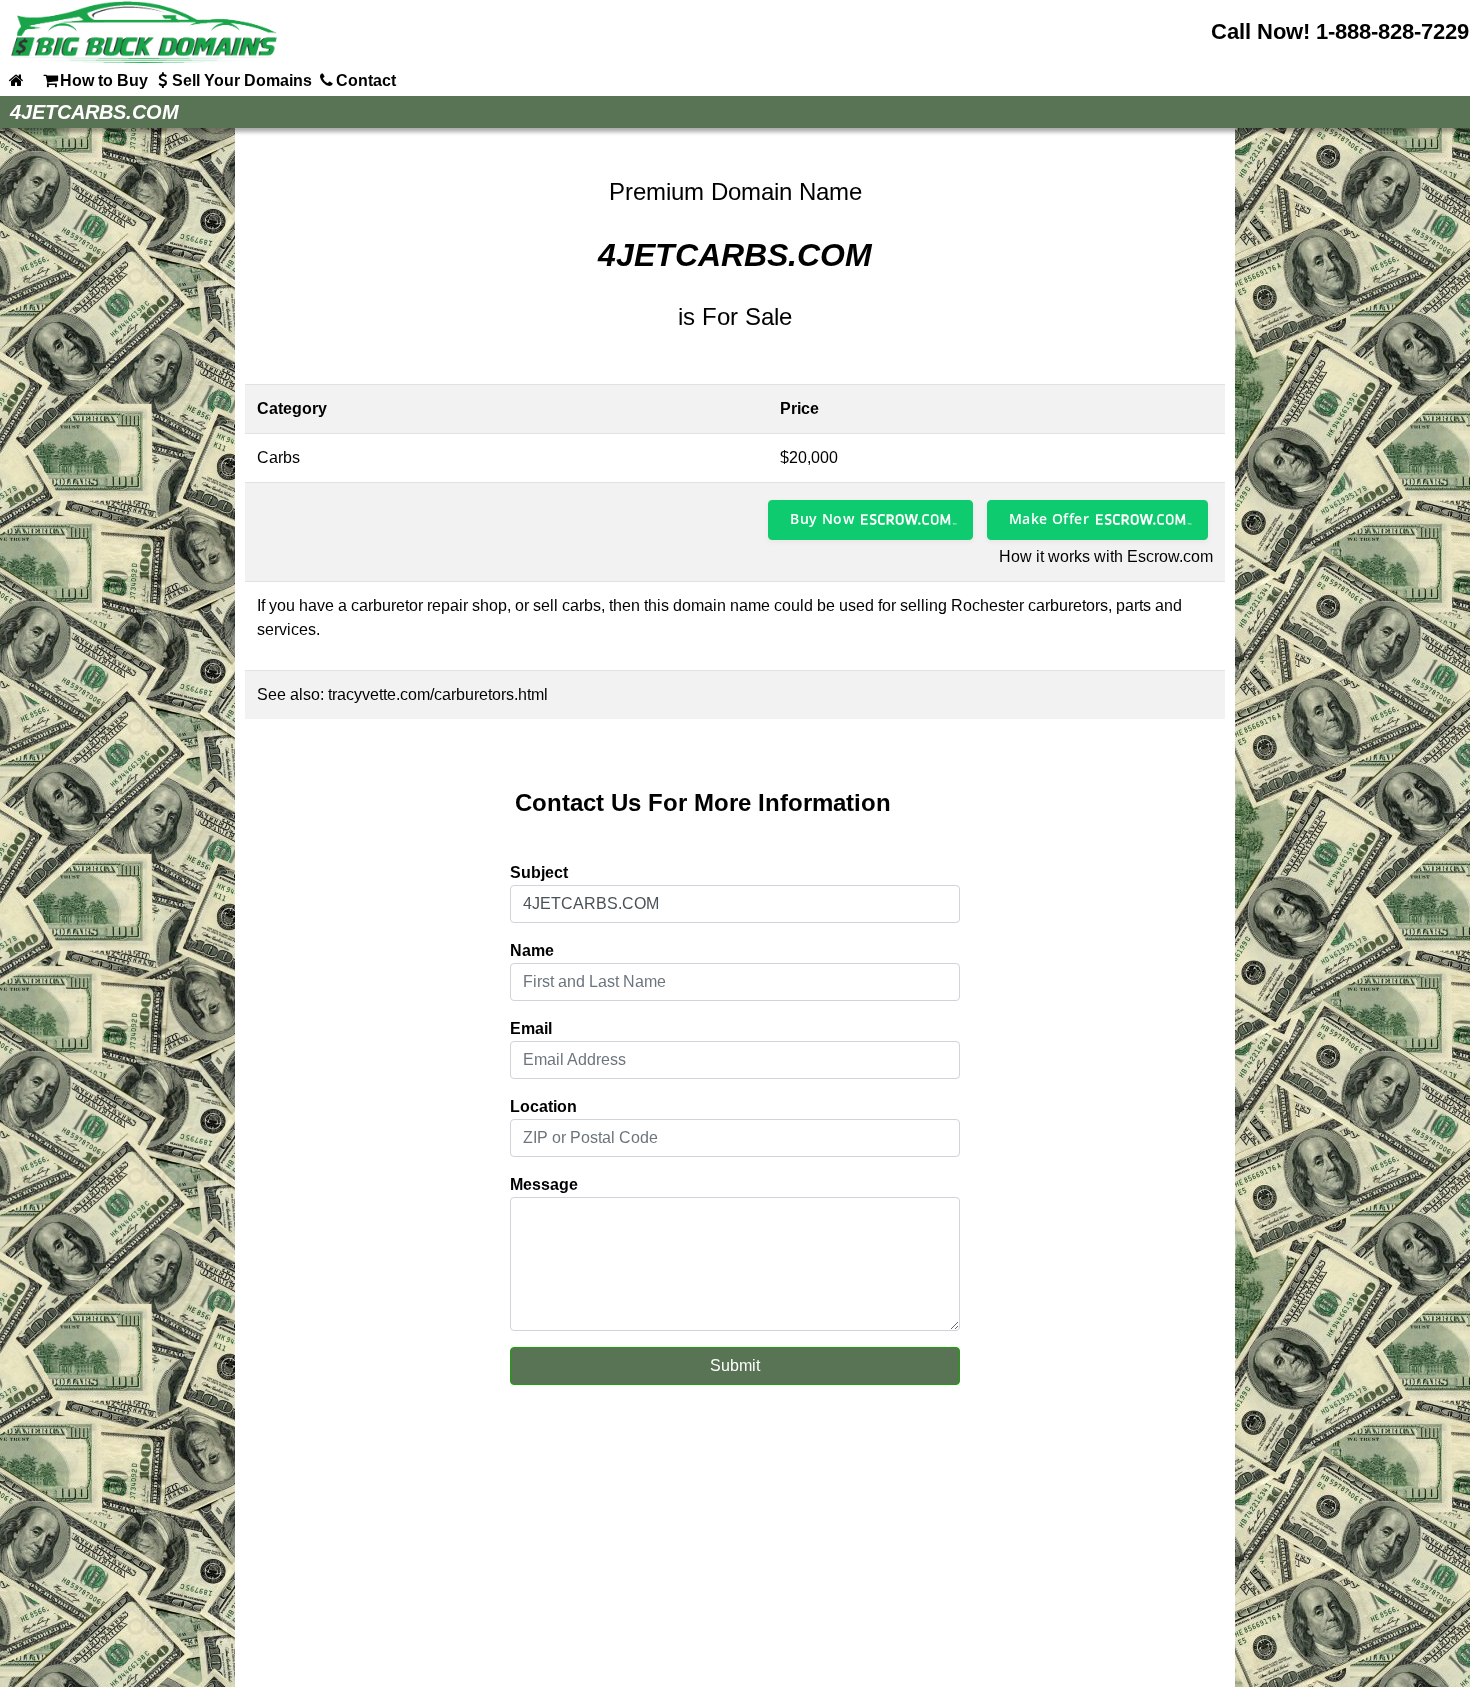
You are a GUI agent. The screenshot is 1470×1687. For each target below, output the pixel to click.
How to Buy (104, 80)
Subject (539, 872)
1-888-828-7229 (1392, 31)
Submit (735, 1365)
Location (543, 1106)
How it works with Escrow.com (1106, 556)
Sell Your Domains (242, 80)
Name (532, 950)
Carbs (278, 457)
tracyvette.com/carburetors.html (438, 694)
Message (544, 1184)
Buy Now (822, 518)
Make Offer (1049, 518)
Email (531, 1028)
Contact (366, 80)
